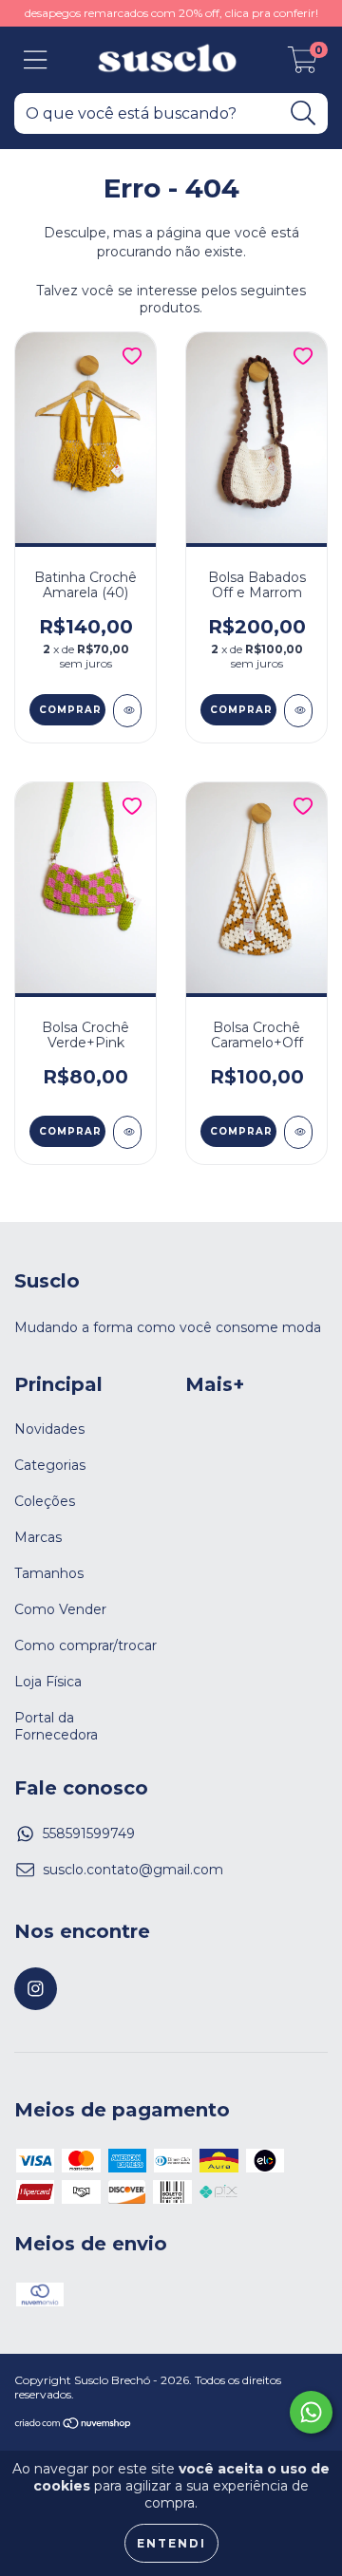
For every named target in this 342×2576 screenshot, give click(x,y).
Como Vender (60, 1609)
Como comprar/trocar (85, 1645)
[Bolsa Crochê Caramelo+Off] (298, 1132)
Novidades (49, 1429)
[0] (303, 65)
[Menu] (36, 60)
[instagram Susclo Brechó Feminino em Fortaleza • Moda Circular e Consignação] (36, 1989)
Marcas (38, 1537)
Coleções (45, 1501)
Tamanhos (49, 1573)
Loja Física (48, 1682)
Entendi (171, 2543)
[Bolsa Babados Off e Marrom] (298, 711)
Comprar (70, 710)
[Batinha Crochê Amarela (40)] (127, 711)
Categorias (50, 1465)
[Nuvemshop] (74, 2425)
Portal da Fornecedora (56, 1726)
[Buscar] (304, 113)
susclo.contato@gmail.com (133, 1870)
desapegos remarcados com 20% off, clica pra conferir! (171, 13)
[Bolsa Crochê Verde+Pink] (127, 1132)
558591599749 (89, 1833)
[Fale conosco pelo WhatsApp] (311, 2412)
